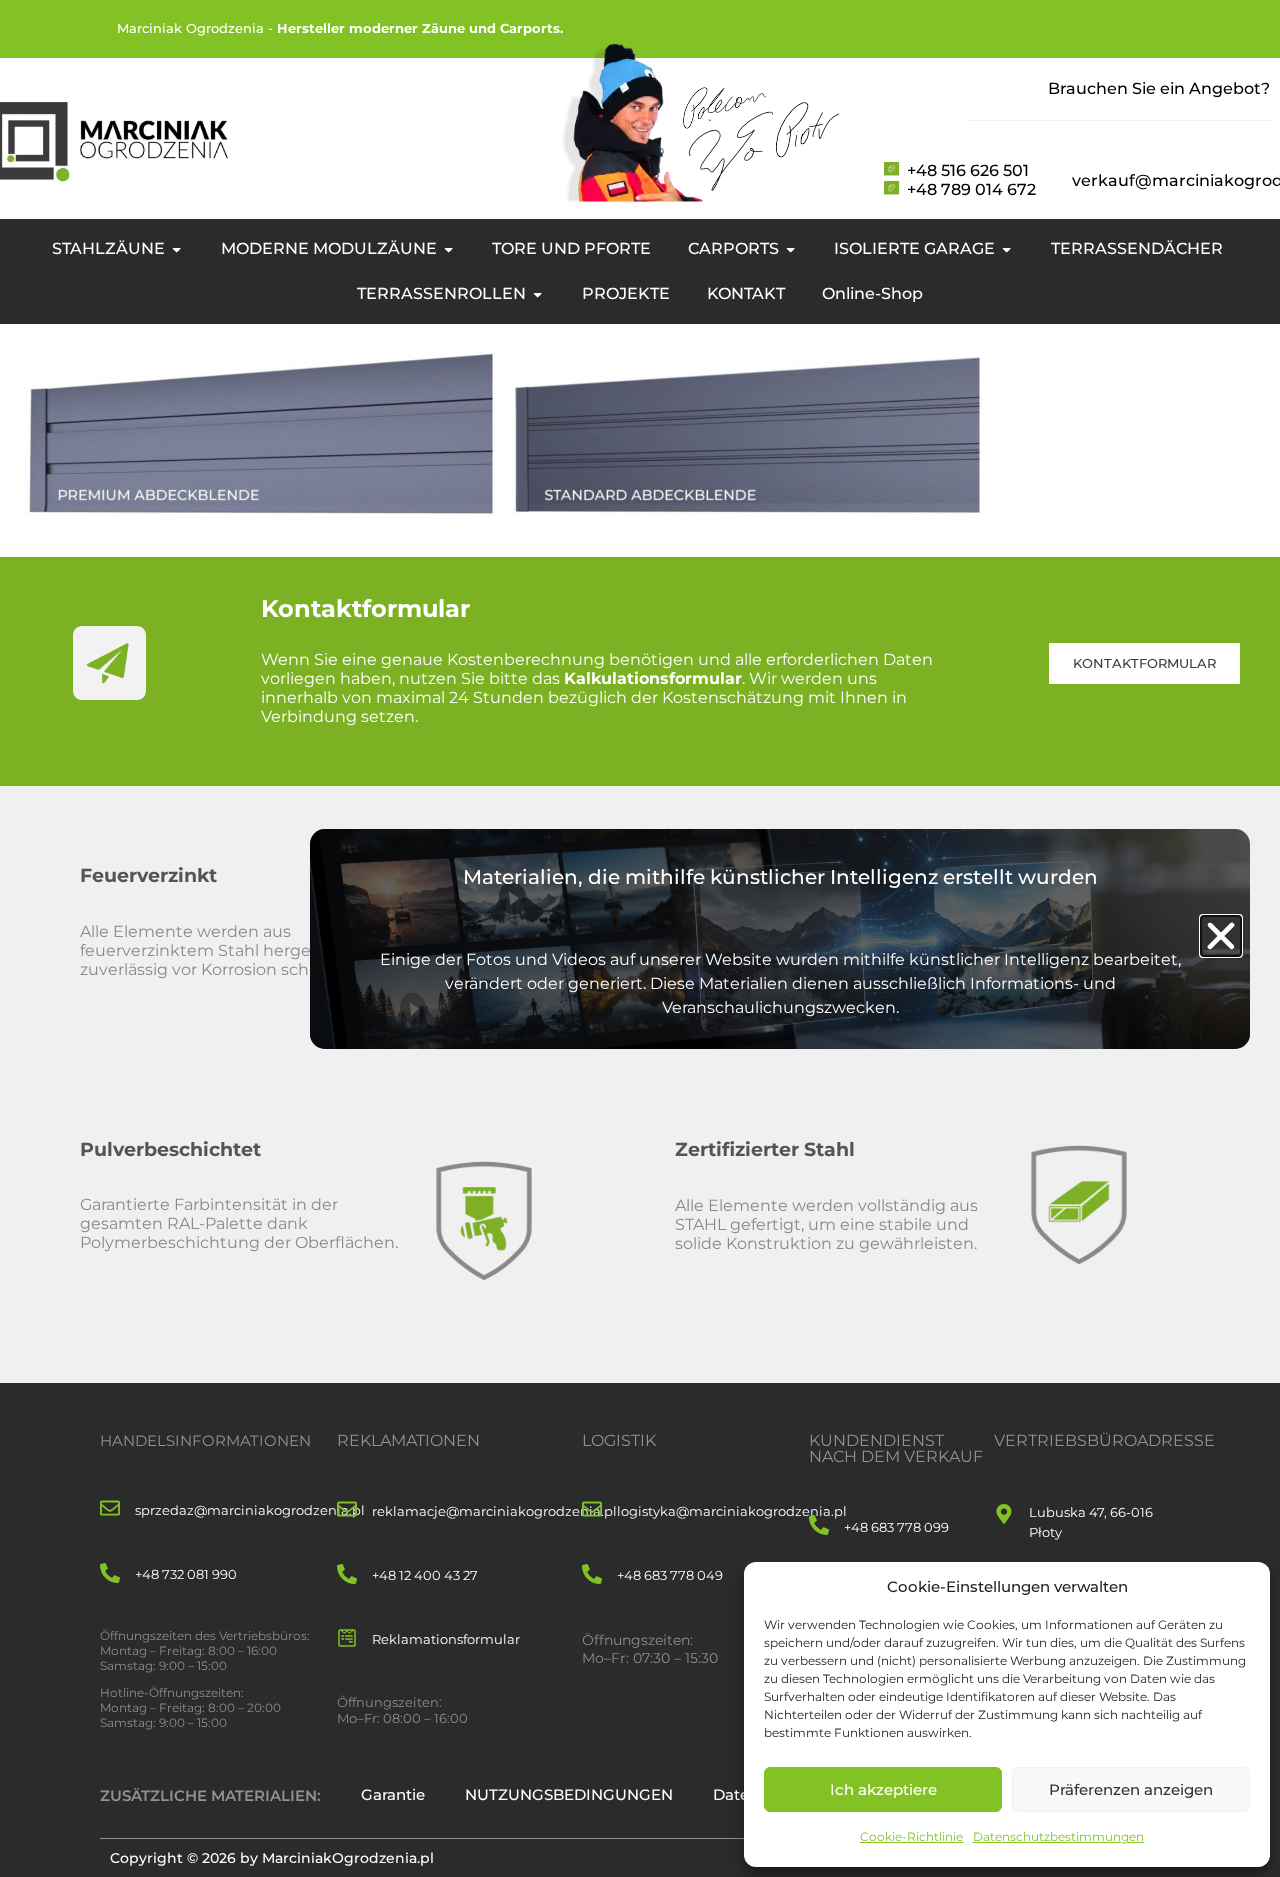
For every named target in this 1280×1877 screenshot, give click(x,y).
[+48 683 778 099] (819, 1526)
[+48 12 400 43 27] (347, 1575)
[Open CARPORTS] (790, 249)
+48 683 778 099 (896, 1527)
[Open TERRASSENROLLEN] (537, 294)
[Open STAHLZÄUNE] (176, 249)
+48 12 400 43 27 (425, 1575)
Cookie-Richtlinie (911, 1836)
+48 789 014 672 (971, 189)
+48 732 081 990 (186, 1574)
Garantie (393, 1794)
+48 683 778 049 (670, 1575)
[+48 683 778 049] (592, 1575)
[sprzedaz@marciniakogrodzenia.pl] (110, 1509)
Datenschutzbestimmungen (1058, 1836)
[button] (1221, 936)
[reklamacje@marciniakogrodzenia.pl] (347, 1510)
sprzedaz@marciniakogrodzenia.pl (250, 1510)
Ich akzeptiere (883, 1789)
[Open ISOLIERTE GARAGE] (1006, 249)
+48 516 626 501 (968, 170)
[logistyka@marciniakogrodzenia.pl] (592, 1510)
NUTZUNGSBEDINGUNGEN (569, 1794)
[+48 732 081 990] (110, 1574)
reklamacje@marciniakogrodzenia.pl (494, 1511)
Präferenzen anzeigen (1131, 1789)
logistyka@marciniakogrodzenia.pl (732, 1511)
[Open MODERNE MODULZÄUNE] (448, 249)
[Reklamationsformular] (347, 1639)
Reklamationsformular (446, 1639)
